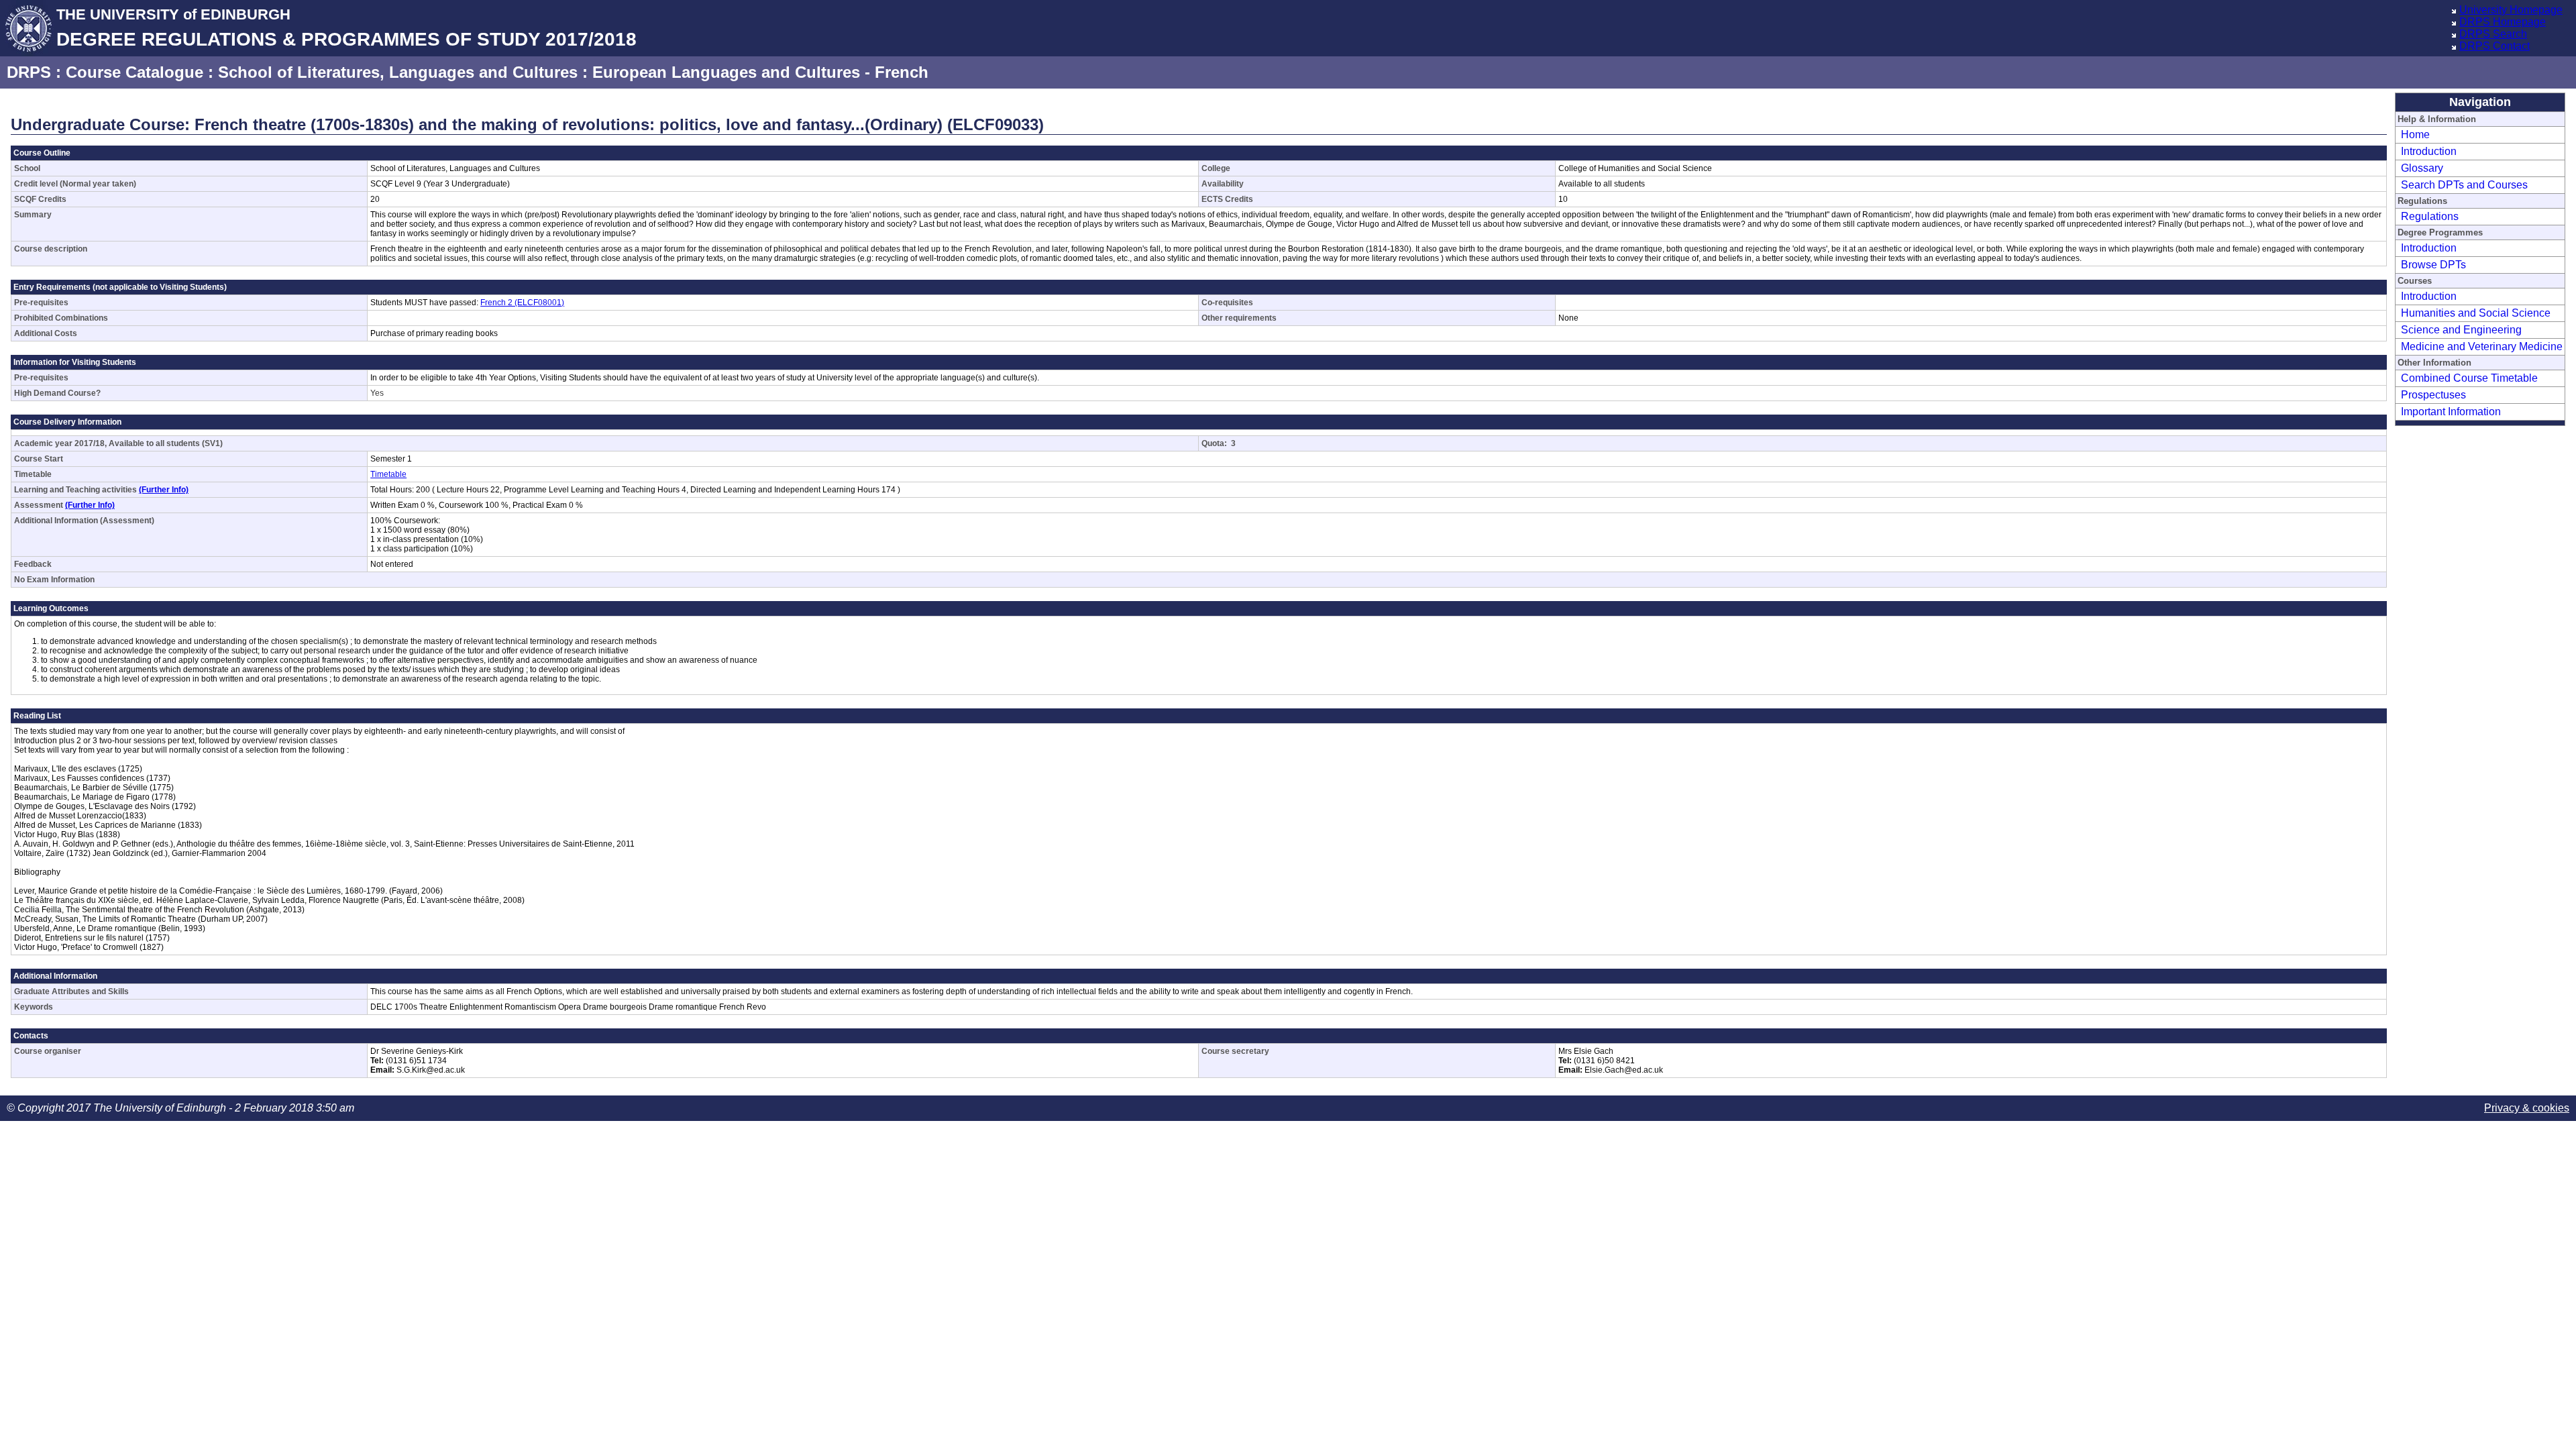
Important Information (2451, 412)
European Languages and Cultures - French (760, 72)
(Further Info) (164, 490)
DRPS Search (2493, 34)
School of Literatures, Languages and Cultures (398, 72)
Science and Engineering (2461, 330)
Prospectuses (2433, 395)
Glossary (2422, 168)
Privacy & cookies (2527, 1108)
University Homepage (2511, 10)
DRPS (29, 72)
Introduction (2429, 151)
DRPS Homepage (2503, 22)
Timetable (388, 474)
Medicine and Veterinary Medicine (2482, 346)
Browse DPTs (2433, 265)
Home (2415, 135)
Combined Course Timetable (2469, 378)
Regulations (2430, 216)
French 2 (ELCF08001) (522, 303)
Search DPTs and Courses (2464, 185)
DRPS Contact (2494, 46)
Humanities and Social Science (2476, 313)
